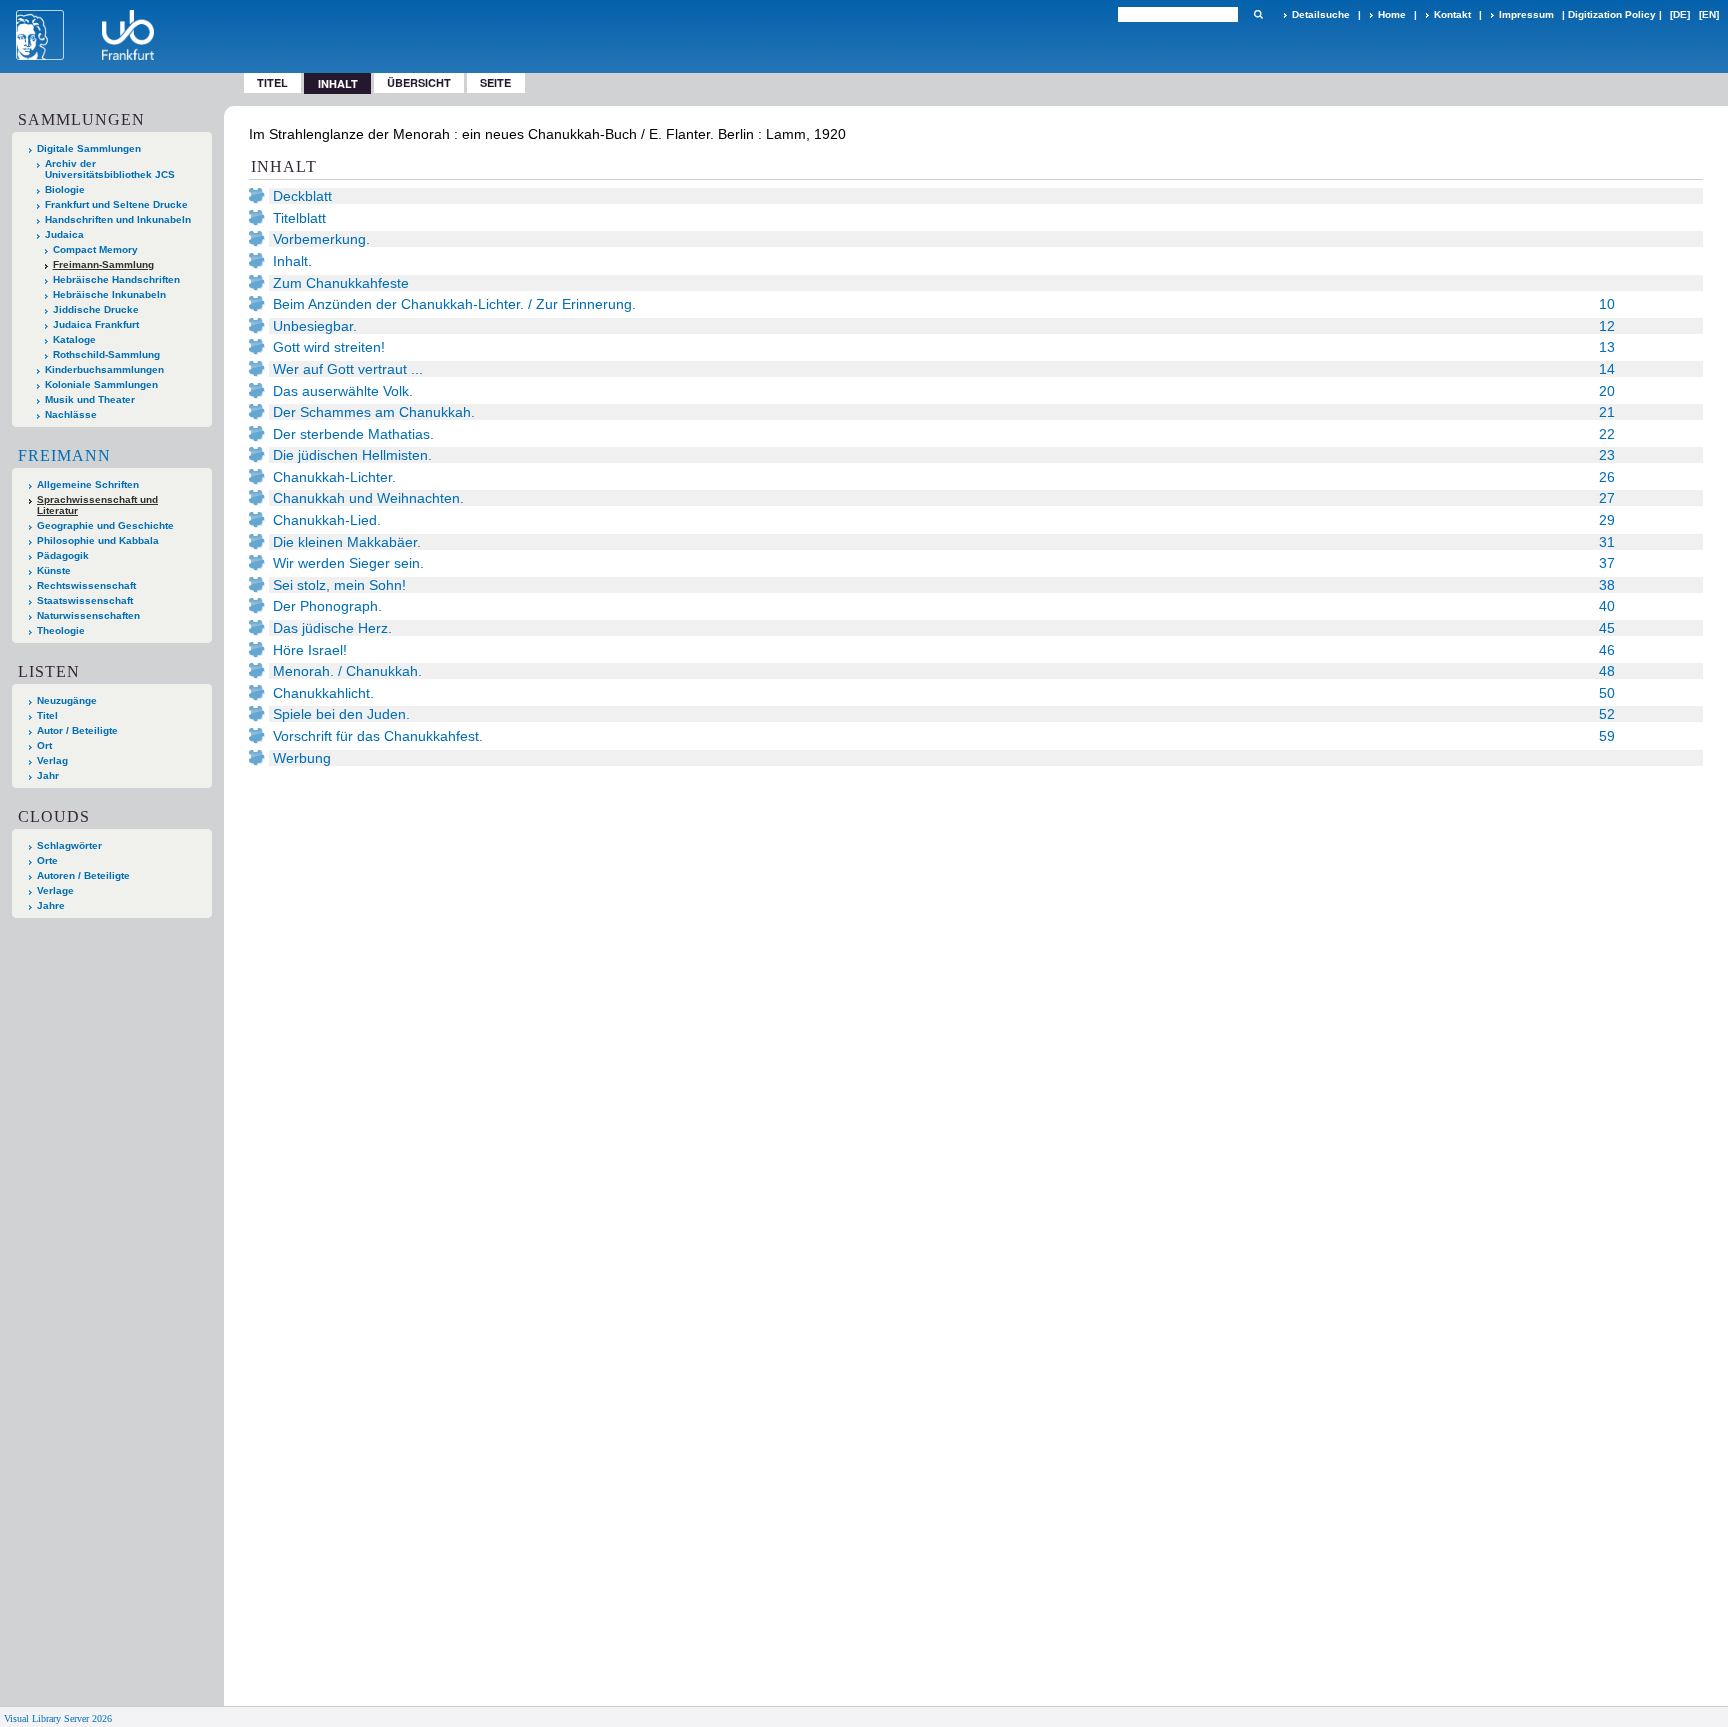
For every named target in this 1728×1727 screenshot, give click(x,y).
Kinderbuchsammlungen (104, 369)
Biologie (65, 189)
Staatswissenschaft (85, 600)
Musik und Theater (90, 399)
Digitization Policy (1612, 14)
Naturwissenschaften (88, 615)
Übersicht (419, 82)
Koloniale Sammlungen (101, 384)
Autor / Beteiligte (77, 730)
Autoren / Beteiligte (83, 875)
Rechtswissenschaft (86, 585)
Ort (44, 745)
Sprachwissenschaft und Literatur (97, 505)
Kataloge (74, 339)
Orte (47, 860)
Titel (272, 82)
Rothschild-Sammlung (106, 354)
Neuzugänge (67, 700)
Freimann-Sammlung (103, 264)
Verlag (52, 760)
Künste (54, 570)
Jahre (51, 905)
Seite (495, 82)
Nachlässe (71, 414)
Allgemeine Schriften (88, 484)
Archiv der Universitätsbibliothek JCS (110, 169)
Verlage (55, 890)
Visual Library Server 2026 (58, 1718)
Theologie (61, 630)
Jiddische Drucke (96, 309)
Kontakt (1452, 14)
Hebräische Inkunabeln (109, 294)
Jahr (48, 775)
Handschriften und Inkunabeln (118, 219)
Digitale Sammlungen (89, 148)
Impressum (1526, 14)
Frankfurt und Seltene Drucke (116, 204)
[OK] (1258, 14)
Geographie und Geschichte (105, 525)
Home (1392, 14)
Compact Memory (95, 249)
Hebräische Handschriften (116, 279)
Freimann (64, 455)
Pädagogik (63, 555)
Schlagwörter (69, 845)
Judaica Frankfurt (96, 324)
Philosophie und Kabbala (98, 540)
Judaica (64, 234)
